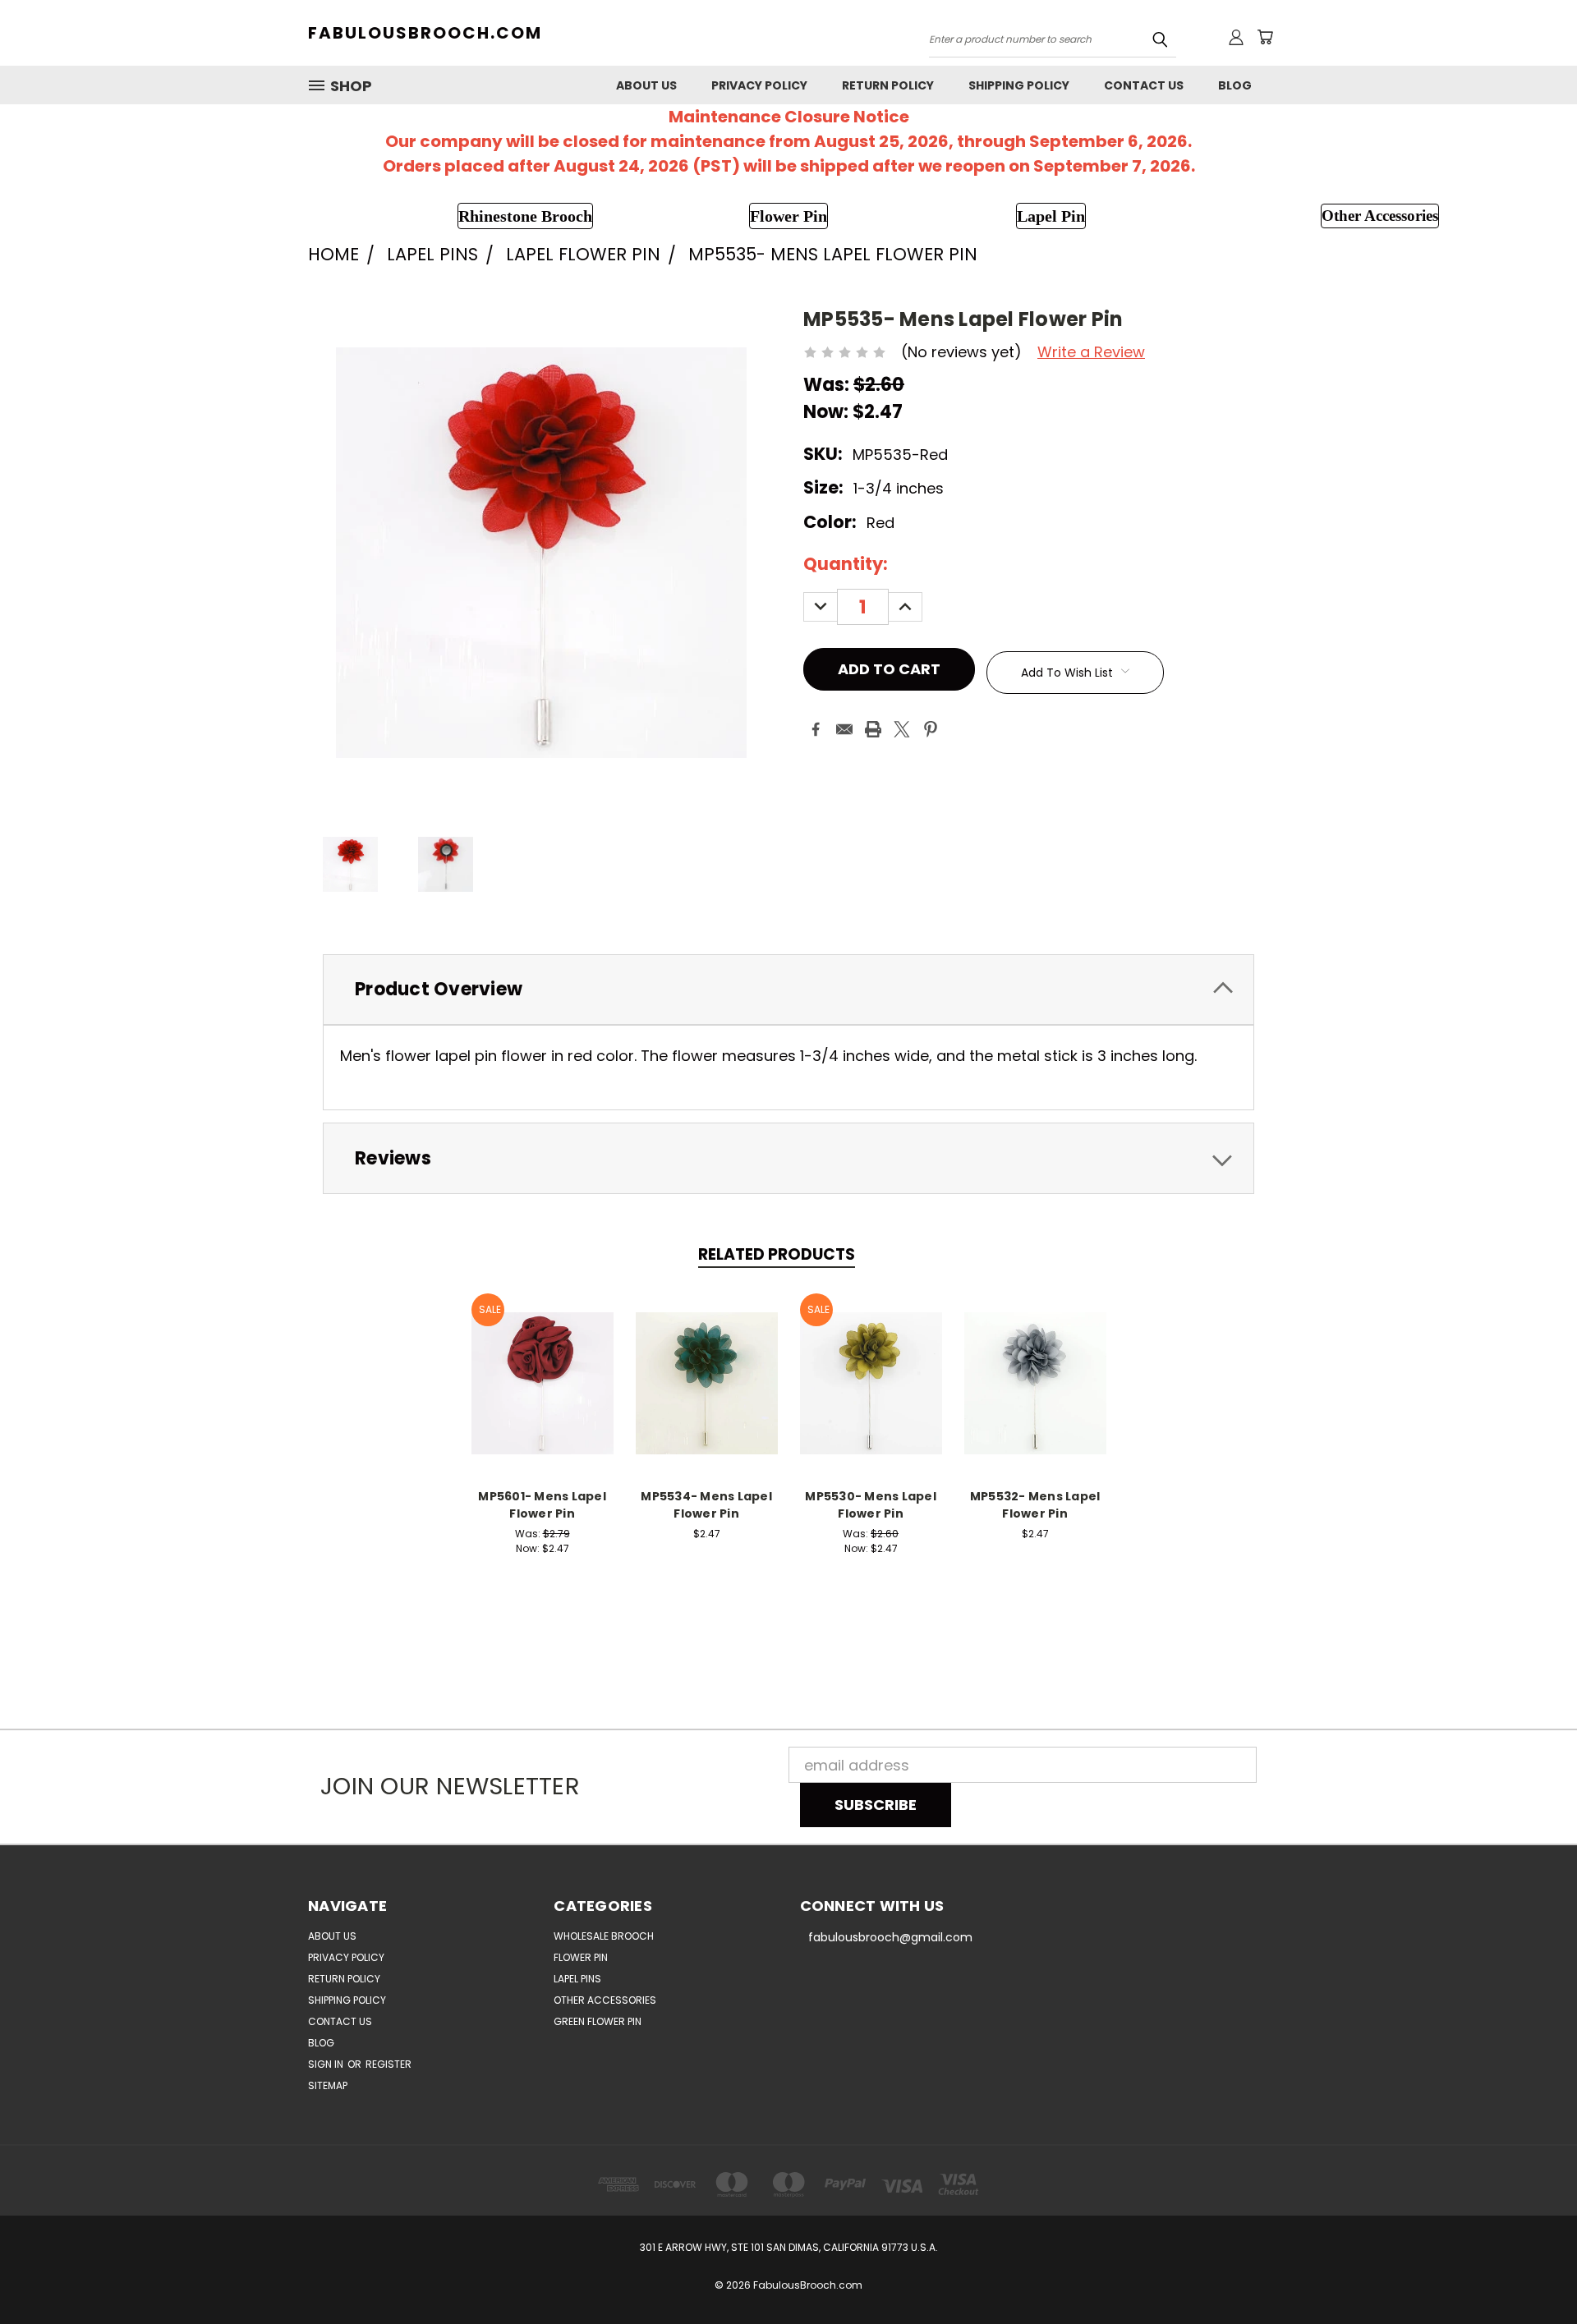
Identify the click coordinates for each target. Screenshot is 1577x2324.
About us (646, 85)
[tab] (788, 990)
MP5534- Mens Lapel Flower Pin (706, 1505)
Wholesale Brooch (604, 1936)
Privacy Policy (759, 85)
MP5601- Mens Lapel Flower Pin (542, 1505)
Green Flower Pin (598, 2021)
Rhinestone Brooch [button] (525, 216)
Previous (1528, 2273)
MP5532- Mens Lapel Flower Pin (1035, 1505)
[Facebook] (816, 729)
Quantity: (846, 564)
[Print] (873, 729)
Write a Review (1091, 352)
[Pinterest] (931, 729)
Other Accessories (605, 2000)
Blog (1235, 85)
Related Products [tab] (777, 1254)
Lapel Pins (577, 1979)
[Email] (844, 729)
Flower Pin (581, 1957)
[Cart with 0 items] (1265, 37)
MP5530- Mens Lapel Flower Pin (871, 1505)
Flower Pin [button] (788, 216)
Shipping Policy (1019, 85)
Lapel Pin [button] (1051, 216)
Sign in (327, 2064)
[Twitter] (902, 729)
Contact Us (1144, 85)
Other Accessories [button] (1380, 216)
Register (389, 2064)
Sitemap (328, 2085)
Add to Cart (543, 1381)
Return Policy (888, 85)
